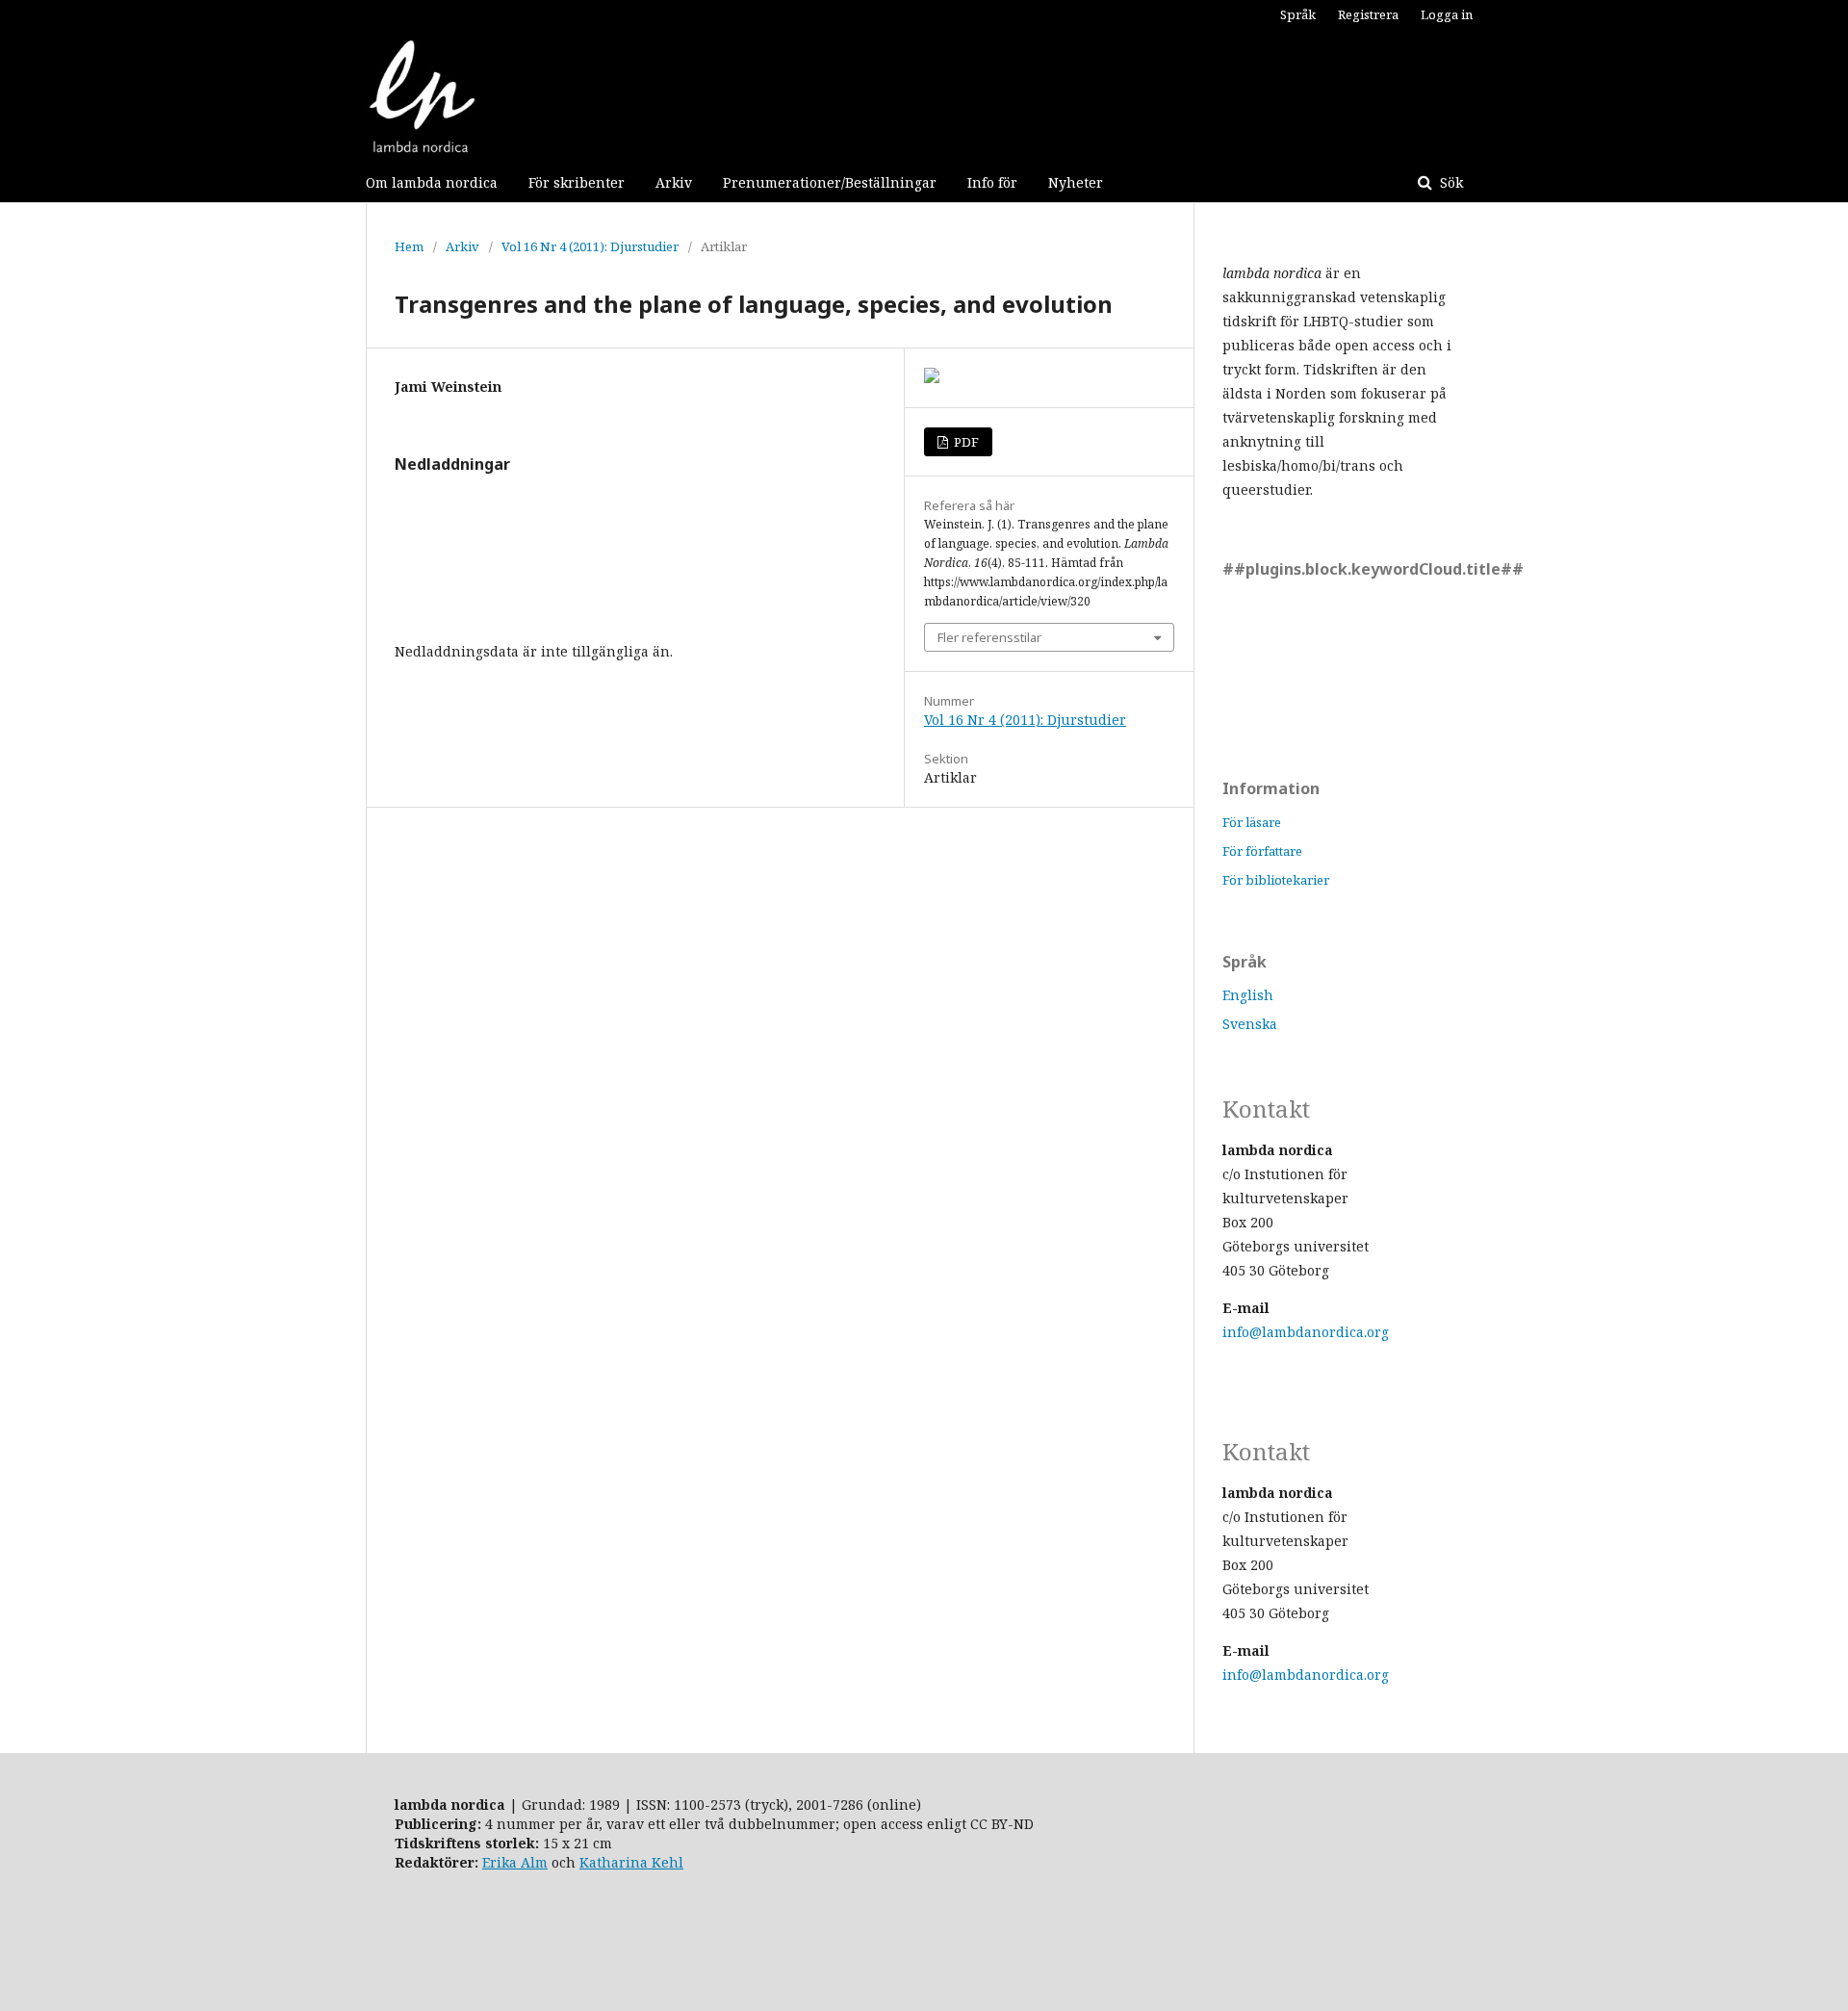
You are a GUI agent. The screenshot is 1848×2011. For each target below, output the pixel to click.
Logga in (1447, 14)
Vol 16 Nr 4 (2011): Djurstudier (590, 246)
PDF (965, 442)
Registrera (1368, 14)
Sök (1450, 182)
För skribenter (577, 182)
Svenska (1250, 1024)
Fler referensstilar (989, 637)
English (1248, 995)
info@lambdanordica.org (1306, 1332)
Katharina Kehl (631, 1862)
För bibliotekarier (1276, 880)
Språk (1298, 14)
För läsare (1252, 822)
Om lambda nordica (432, 182)
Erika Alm (515, 1862)
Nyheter (1076, 182)
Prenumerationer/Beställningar (830, 182)
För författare (1262, 851)
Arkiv (674, 182)
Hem (409, 246)
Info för (992, 182)
